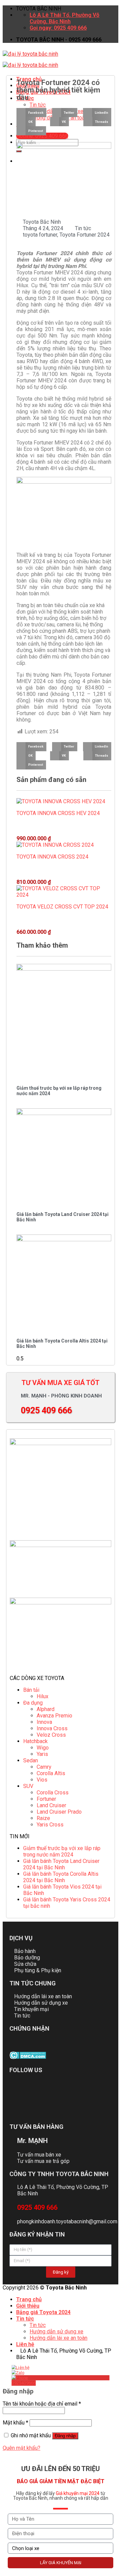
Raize (43, 1818)
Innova (44, 1722)
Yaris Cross (50, 1825)
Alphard (46, 1709)
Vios (42, 1780)
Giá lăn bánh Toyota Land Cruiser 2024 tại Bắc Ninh (61, 1864)
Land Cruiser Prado (59, 1812)
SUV (28, 1786)
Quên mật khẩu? (22, 2448)
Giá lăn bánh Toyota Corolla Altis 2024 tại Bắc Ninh (61, 1877)
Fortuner (46, 1799)
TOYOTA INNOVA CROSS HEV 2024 (58, 813)
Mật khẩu (15, 2423)
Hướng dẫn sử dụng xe (56, 2331)
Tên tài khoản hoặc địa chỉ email (42, 2404)
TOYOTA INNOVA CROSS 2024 (52, 857)
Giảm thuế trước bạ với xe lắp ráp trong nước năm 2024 (62, 1851)
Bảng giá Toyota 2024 (43, 2312)
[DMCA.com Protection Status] (28, 2057)
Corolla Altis (51, 1773)
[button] (31, 113)
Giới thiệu (28, 2306)
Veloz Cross (51, 1735)
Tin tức (83, 228)
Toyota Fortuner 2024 (85, 235)
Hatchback (35, 1741)
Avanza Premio (54, 1716)
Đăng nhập (65, 2436)
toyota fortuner (40, 235)
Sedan (31, 1760)
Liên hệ (25, 2344)
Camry (44, 1767)
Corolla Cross (53, 1793)
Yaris (42, 1754)
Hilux (43, 1696)
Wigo (43, 1748)
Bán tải (31, 1690)
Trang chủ (29, 2299)
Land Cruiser (51, 1805)
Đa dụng (33, 1703)
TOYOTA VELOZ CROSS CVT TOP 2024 (62, 907)
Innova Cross (52, 1728)
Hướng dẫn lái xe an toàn (58, 2338)
